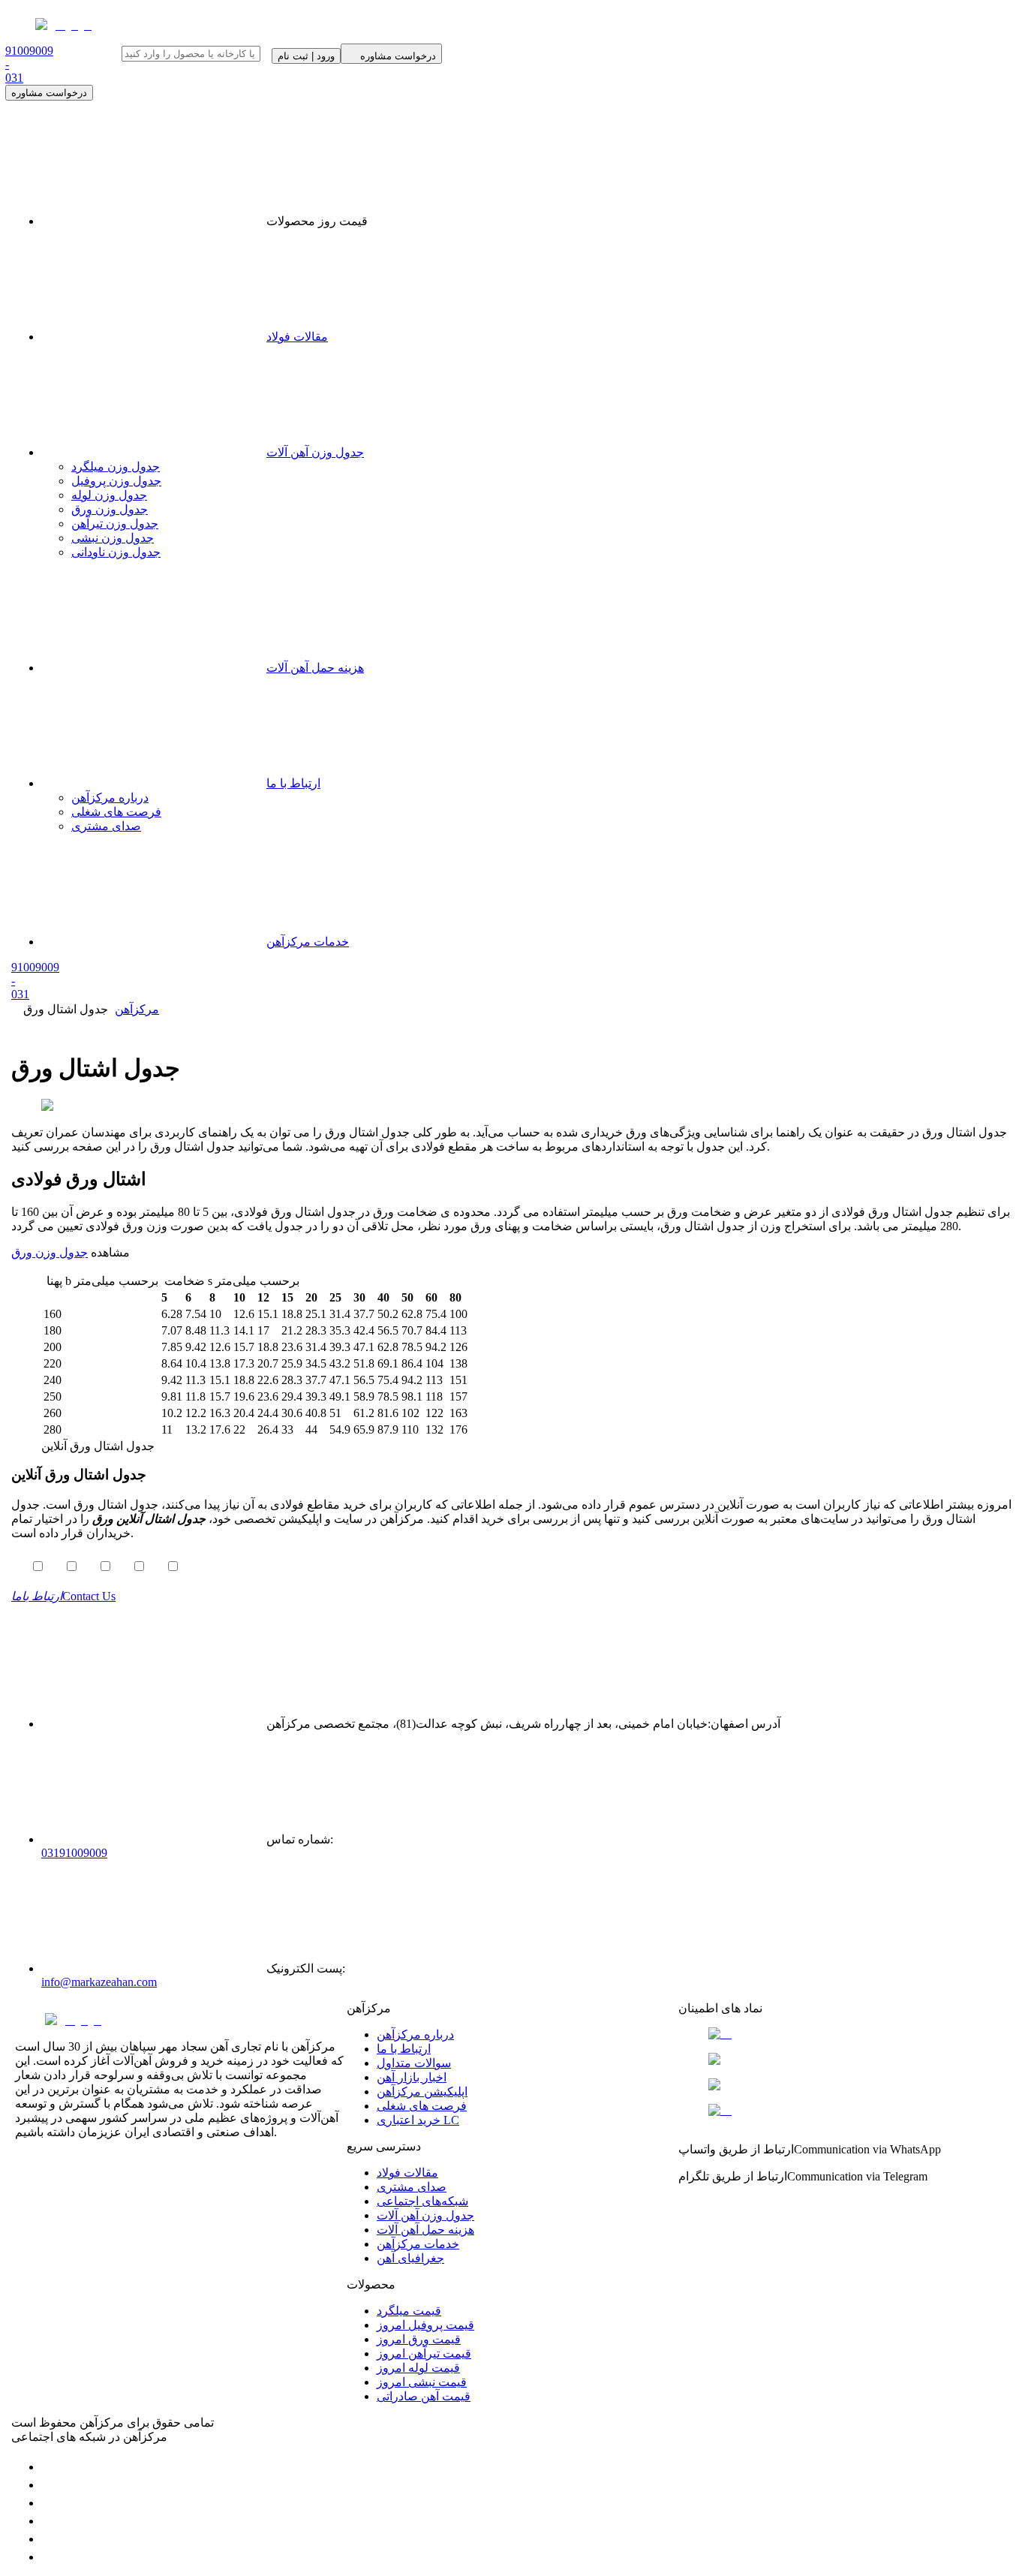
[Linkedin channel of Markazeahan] (49, 2539)
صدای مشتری (106, 826)
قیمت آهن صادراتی (424, 2396)
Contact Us (63, 1596)
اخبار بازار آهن (412, 2077)
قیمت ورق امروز (419, 2339)
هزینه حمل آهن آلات (315, 668)
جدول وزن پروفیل (116, 481)
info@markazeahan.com (99, 1982)
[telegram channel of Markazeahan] (49, 2485)
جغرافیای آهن (410, 2258)
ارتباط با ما (293, 783)
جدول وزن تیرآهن (115, 524)
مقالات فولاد (297, 337)
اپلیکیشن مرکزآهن (422, 2091)
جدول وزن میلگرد (116, 466)
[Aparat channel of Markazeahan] (49, 2557)
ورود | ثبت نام (306, 56)
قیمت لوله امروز (418, 2368)
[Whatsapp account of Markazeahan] (49, 2503)
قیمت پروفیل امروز (425, 2325)
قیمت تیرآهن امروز (424, 2353)
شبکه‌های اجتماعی (422, 2201)
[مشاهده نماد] (844, 2034)
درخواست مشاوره (49, 93)
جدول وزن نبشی (113, 538)
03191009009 (74, 1853)
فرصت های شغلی (116, 812)
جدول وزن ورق (110, 509)
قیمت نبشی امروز (422, 2382)
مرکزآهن (137, 1009)
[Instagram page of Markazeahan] (49, 2521)
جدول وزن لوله (109, 495)
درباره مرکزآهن (110, 797)
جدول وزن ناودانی (116, 552)
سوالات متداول (414, 2063)
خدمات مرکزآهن (308, 942)
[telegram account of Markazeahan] (49, 2467)
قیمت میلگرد (409, 2311)
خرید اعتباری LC (418, 2120)
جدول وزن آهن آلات (315, 452)
